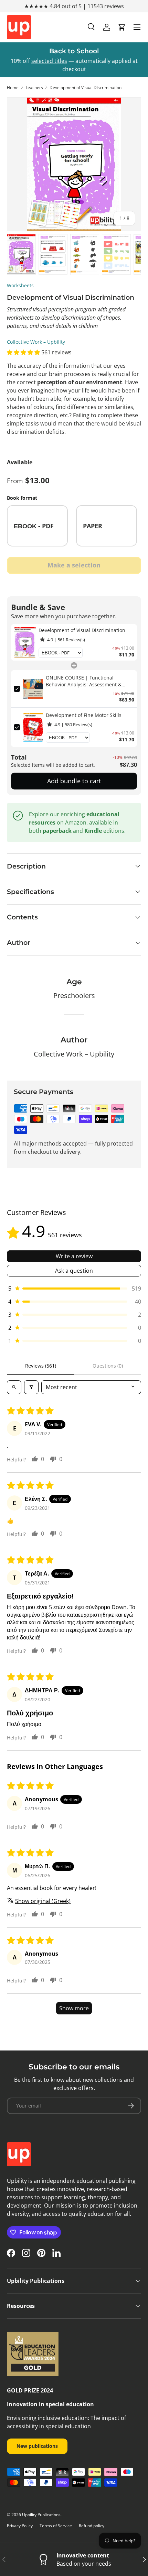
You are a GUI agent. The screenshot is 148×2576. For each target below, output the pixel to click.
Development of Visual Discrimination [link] (82, 630)
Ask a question (74, 1271)
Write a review (74, 1256)
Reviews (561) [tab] (41, 1366)
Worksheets (20, 285)
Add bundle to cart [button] (74, 781)
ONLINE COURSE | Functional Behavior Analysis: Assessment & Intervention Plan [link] (84, 681)
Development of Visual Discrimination (86, 87)
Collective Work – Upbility (36, 342)
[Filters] (31, 1387)
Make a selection (74, 565)
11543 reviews (106, 6)
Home (13, 87)
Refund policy (92, 2526)
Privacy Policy (20, 2526)
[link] (25, 642)
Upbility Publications (41, 2515)
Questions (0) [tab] (108, 1366)
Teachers (34, 87)
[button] (122, 27)
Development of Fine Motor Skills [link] (84, 715)
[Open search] (14, 1387)
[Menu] (137, 27)
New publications (37, 2446)
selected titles (49, 61)
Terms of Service (56, 2526)
